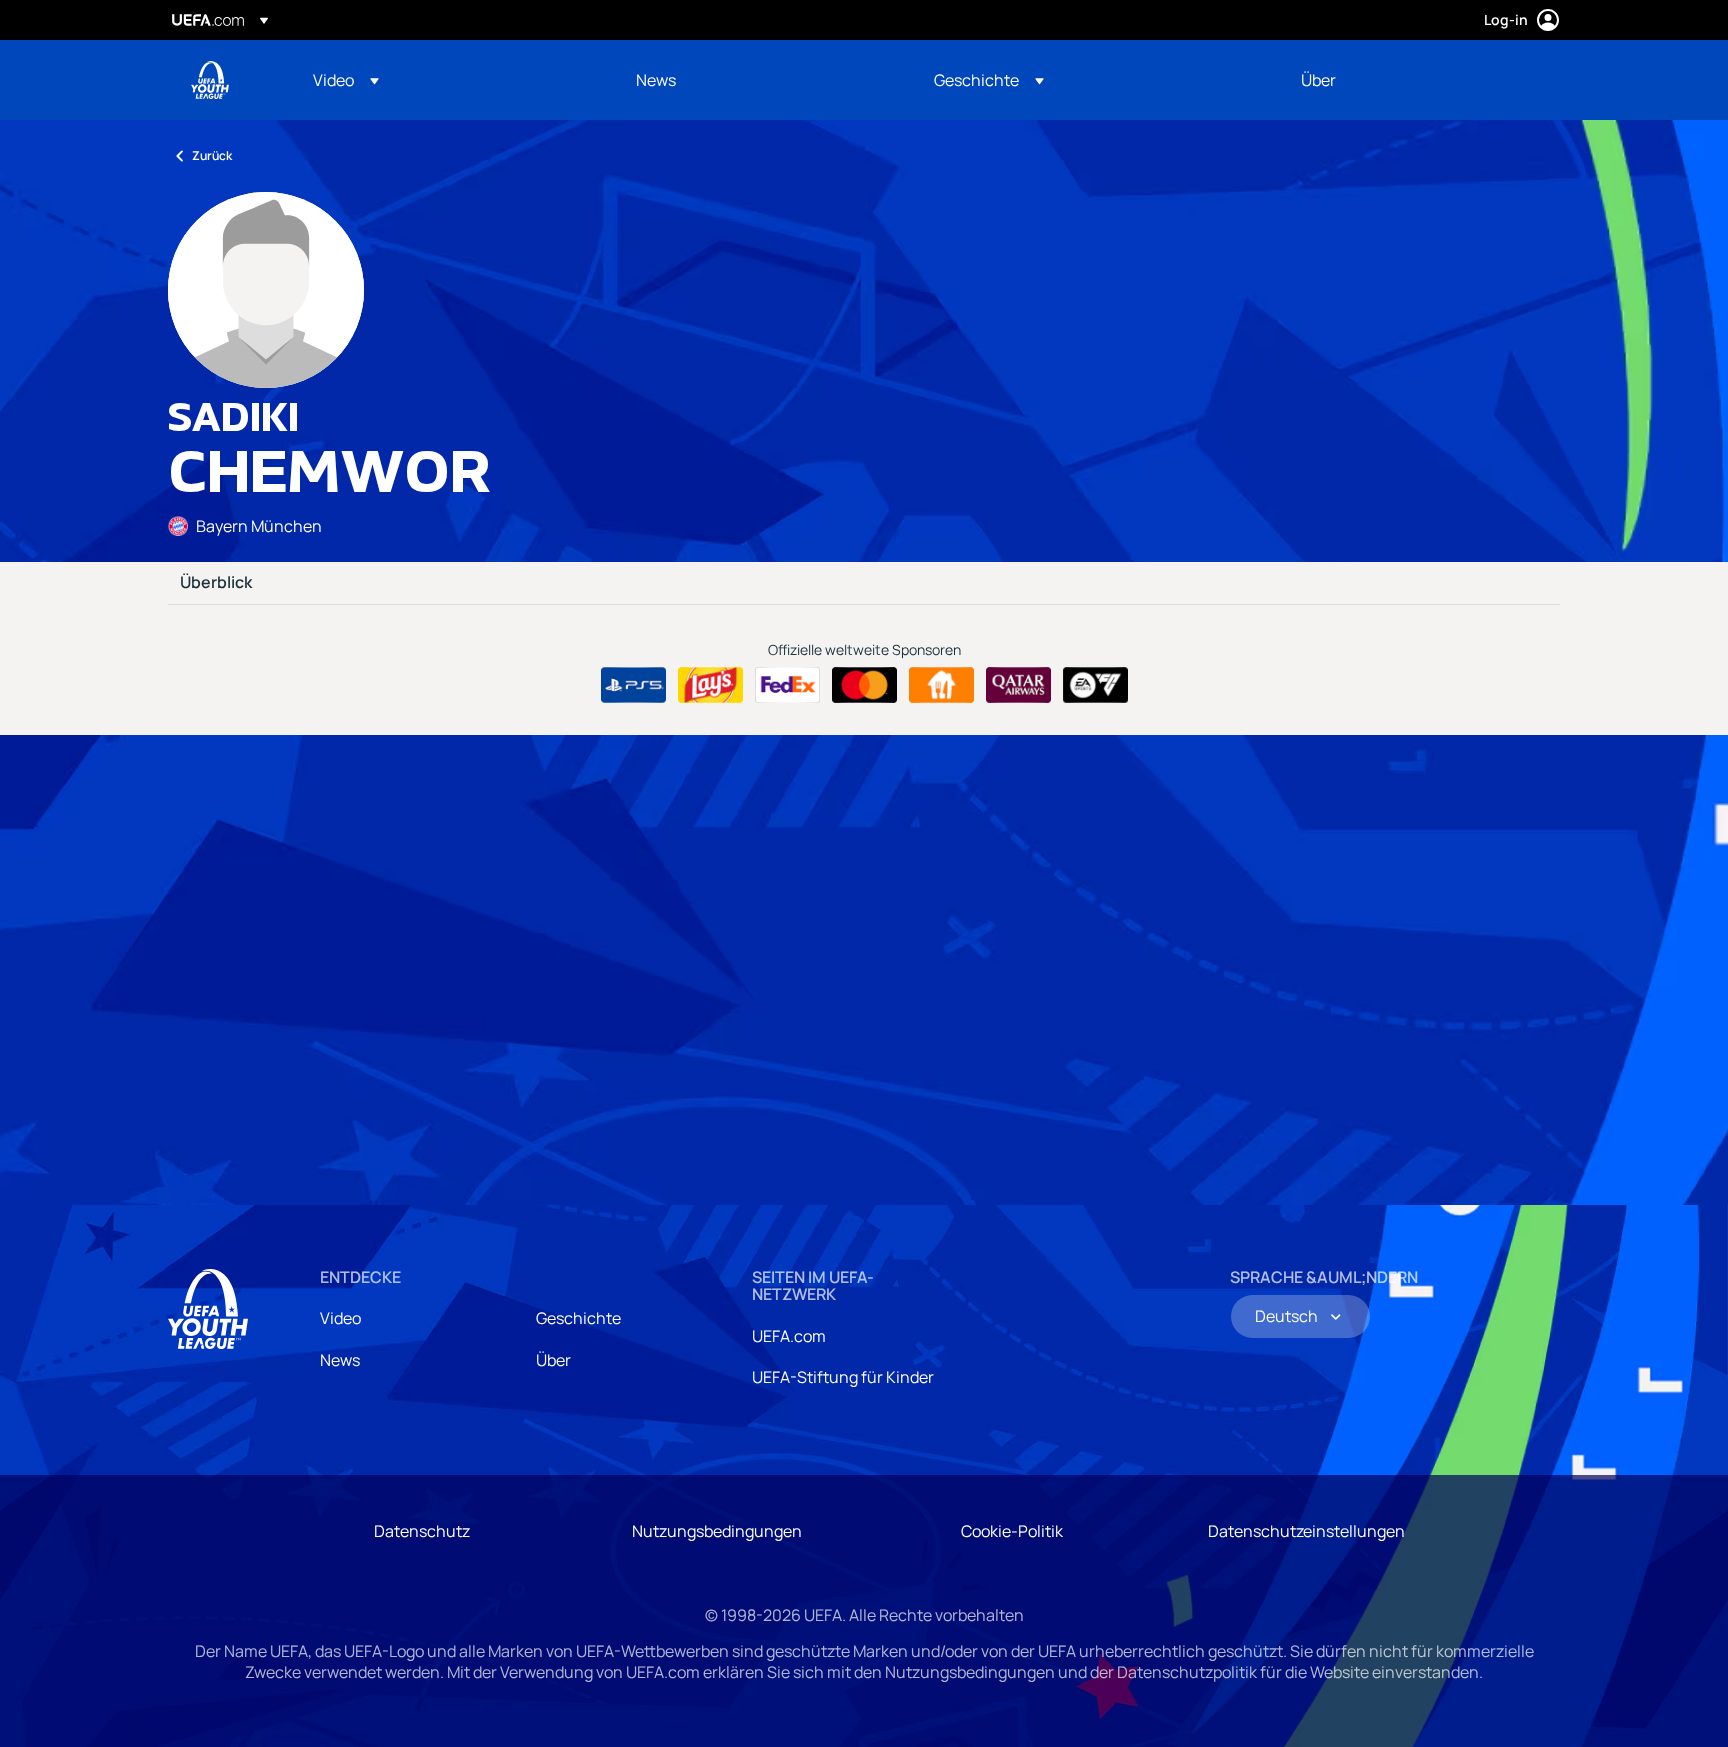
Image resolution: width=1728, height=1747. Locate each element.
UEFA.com (789, 1336)
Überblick (216, 583)
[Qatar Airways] (1018, 685)
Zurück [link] (212, 155)
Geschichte (578, 1318)
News (340, 1360)
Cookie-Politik (1012, 1531)
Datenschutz (422, 1531)
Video (340, 1318)
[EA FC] (1095, 685)
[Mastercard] (864, 685)
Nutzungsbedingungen (717, 1531)
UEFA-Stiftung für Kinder (843, 1377)
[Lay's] (710, 685)
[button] (346, 80)
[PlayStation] (633, 685)
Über (553, 1360)
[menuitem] (449, 80)
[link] (656, 80)
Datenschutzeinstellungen (1306, 1531)
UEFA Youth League (210, 80)
